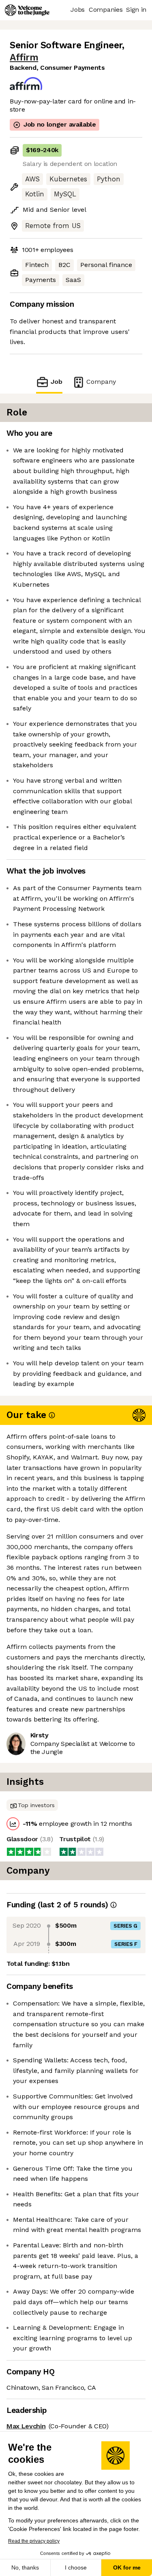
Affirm (24, 57)
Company (101, 382)
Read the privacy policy (34, 2541)
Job (56, 382)
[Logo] (27, 10)
